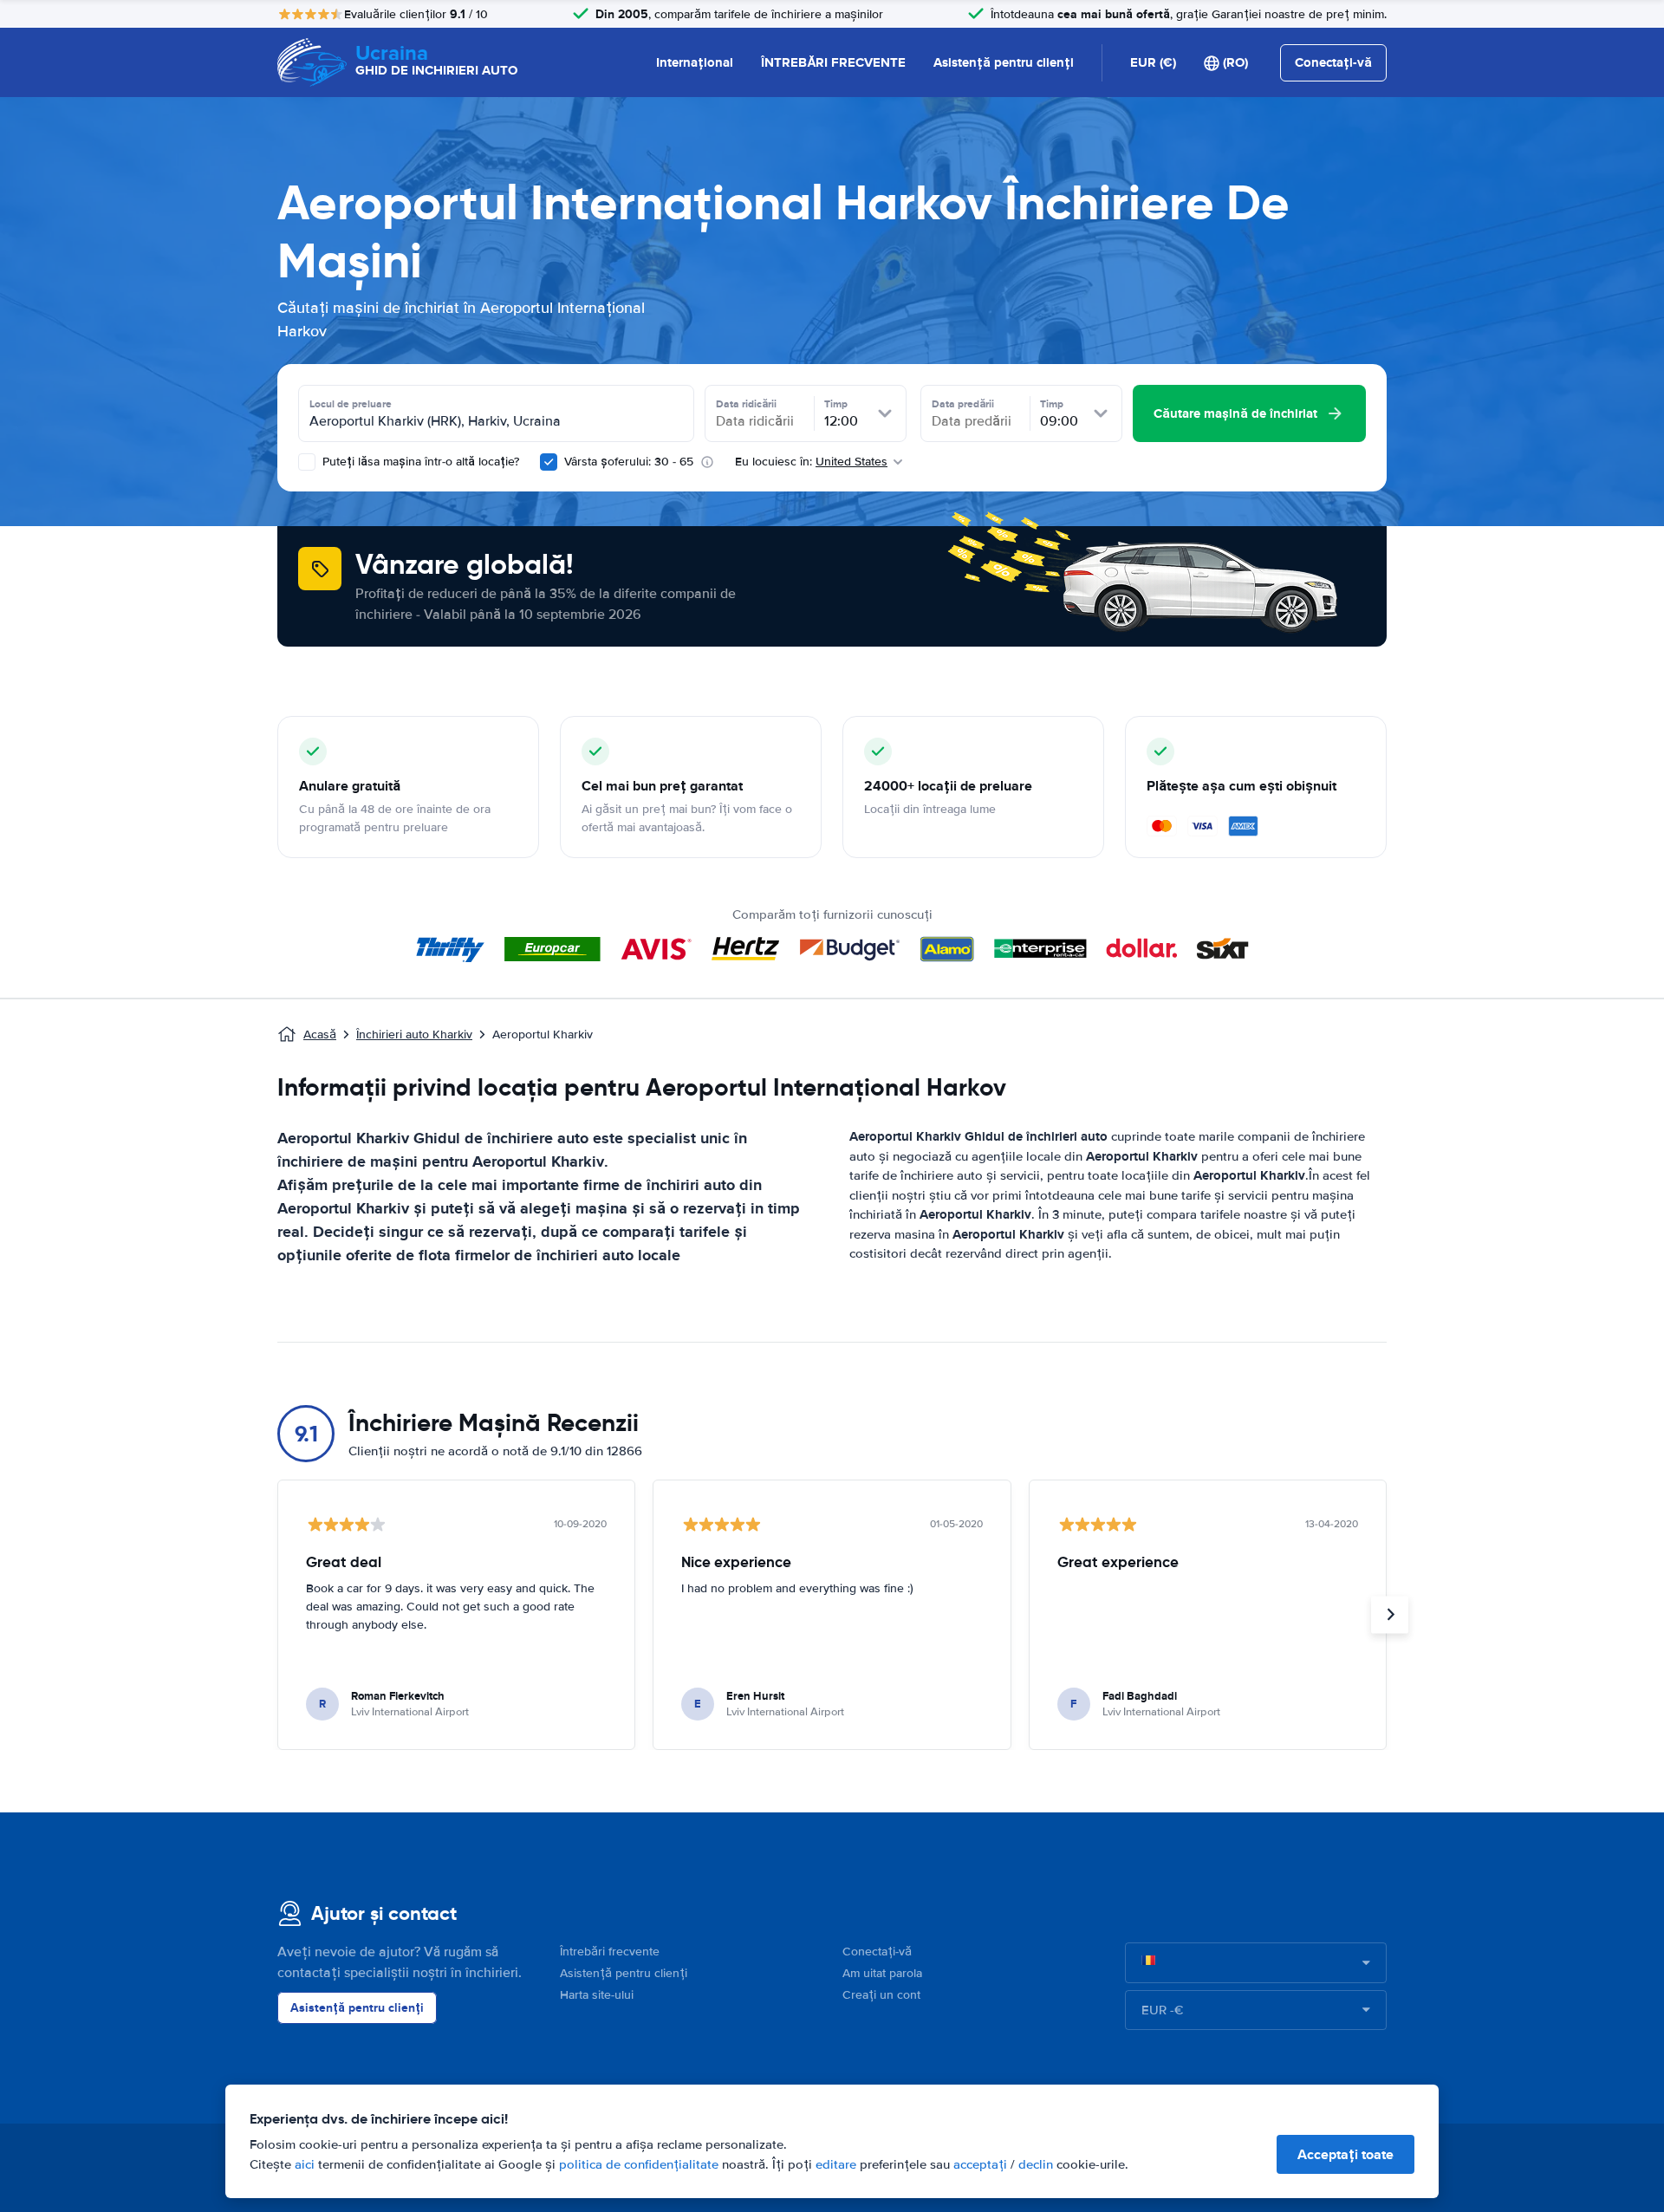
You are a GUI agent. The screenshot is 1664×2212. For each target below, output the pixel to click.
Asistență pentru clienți (1004, 62)
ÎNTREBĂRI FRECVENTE (833, 62)
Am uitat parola (882, 1973)
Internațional (695, 62)
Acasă (320, 1034)
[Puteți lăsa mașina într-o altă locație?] (307, 462)
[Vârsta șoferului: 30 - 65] (549, 462)
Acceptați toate (1345, 2154)
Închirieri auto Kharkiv (414, 1034)
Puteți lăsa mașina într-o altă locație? (419, 462)
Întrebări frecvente (610, 1952)
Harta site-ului (597, 1995)
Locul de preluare (351, 404)
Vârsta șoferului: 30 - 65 (629, 462)
